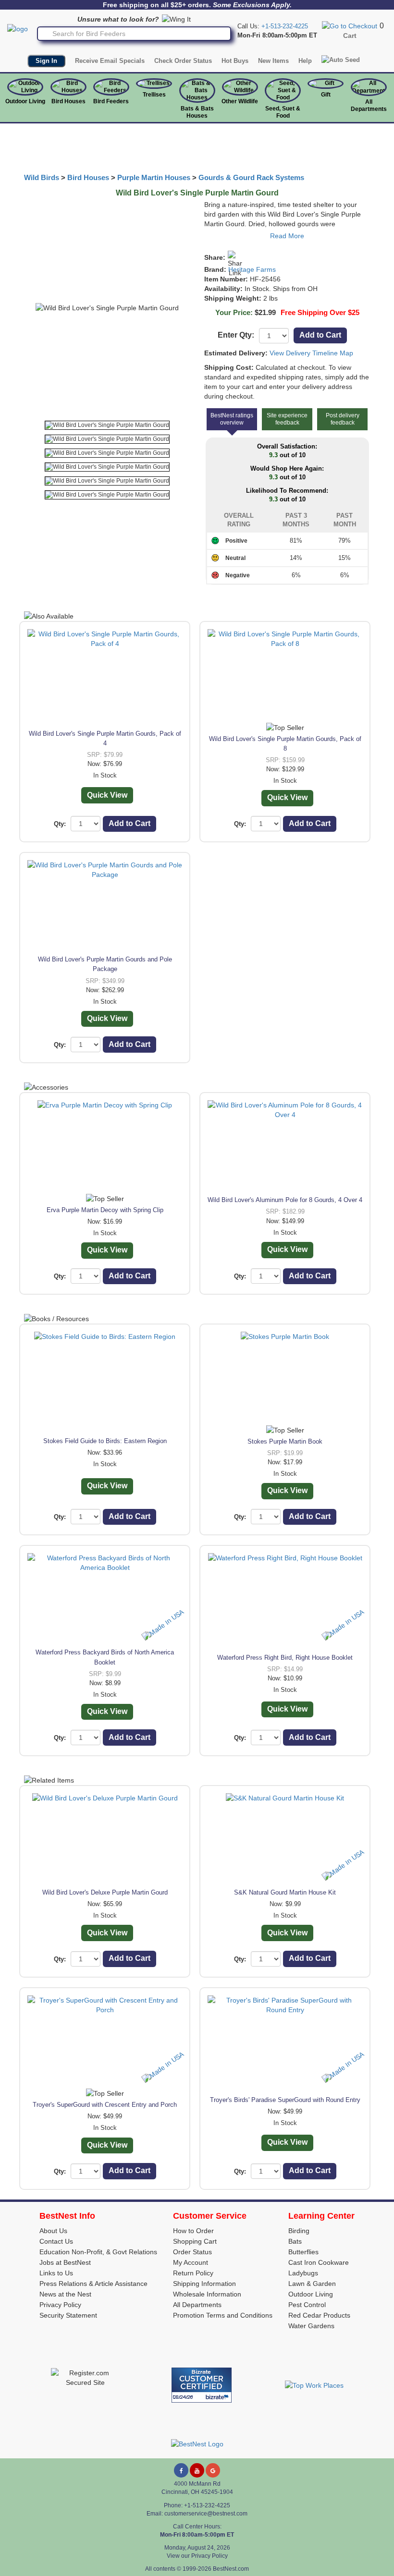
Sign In (46, 61)
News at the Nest (65, 2294)
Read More (287, 236)
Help (305, 61)
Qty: (60, 824)
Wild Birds (42, 178)
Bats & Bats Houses (197, 112)
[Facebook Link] (181, 2470)
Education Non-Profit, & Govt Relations (98, 2252)
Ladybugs (303, 2273)
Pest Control (307, 2305)
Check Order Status (183, 61)
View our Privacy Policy (197, 2556)
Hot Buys (235, 61)
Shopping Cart (195, 2241)
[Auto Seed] (341, 60)
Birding (299, 2231)
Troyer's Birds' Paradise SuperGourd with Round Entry (285, 2100)
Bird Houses (68, 101)
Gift (326, 95)
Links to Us (56, 2273)
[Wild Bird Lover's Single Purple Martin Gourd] (107, 425)
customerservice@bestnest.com (206, 2514)
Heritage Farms (252, 269)
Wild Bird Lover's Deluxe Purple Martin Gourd (105, 1892)
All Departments (369, 105)
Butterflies (303, 2252)
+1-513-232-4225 (285, 26)
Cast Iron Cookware (319, 2262)
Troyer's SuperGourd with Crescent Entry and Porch (105, 2105)
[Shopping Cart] (350, 25)
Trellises (154, 95)
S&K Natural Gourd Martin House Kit (285, 1892)
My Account (191, 2262)
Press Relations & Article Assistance (93, 2284)
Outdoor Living (25, 101)
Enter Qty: (236, 335)
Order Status (192, 2252)
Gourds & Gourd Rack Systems (251, 178)
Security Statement (68, 2315)
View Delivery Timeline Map (311, 353)
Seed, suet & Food (283, 112)
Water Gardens (311, 2326)
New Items (273, 61)
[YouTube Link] (197, 2470)
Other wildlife (240, 101)
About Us (53, 2231)
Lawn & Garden (312, 2284)
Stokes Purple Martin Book (285, 1441)
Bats (295, 2241)
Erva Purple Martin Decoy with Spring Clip (105, 1210)
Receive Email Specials (110, 61)
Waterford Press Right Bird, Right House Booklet (285, 1658)
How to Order (193, 2231)
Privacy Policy (60, 2305)
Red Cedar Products (319, 2315)
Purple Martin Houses (154, 178)
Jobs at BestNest (65, 2262)
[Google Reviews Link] (213, 2470)
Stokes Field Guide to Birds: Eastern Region (105, 1441)
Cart (350, 36)
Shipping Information (204, 2284)
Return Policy (193, 2273)
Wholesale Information (207, 2294)
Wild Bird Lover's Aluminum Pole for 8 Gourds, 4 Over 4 (285, 1200)
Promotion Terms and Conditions (223, 2315)
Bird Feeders (111, 101)
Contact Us (56, 2241)
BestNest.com (231, 2569)
